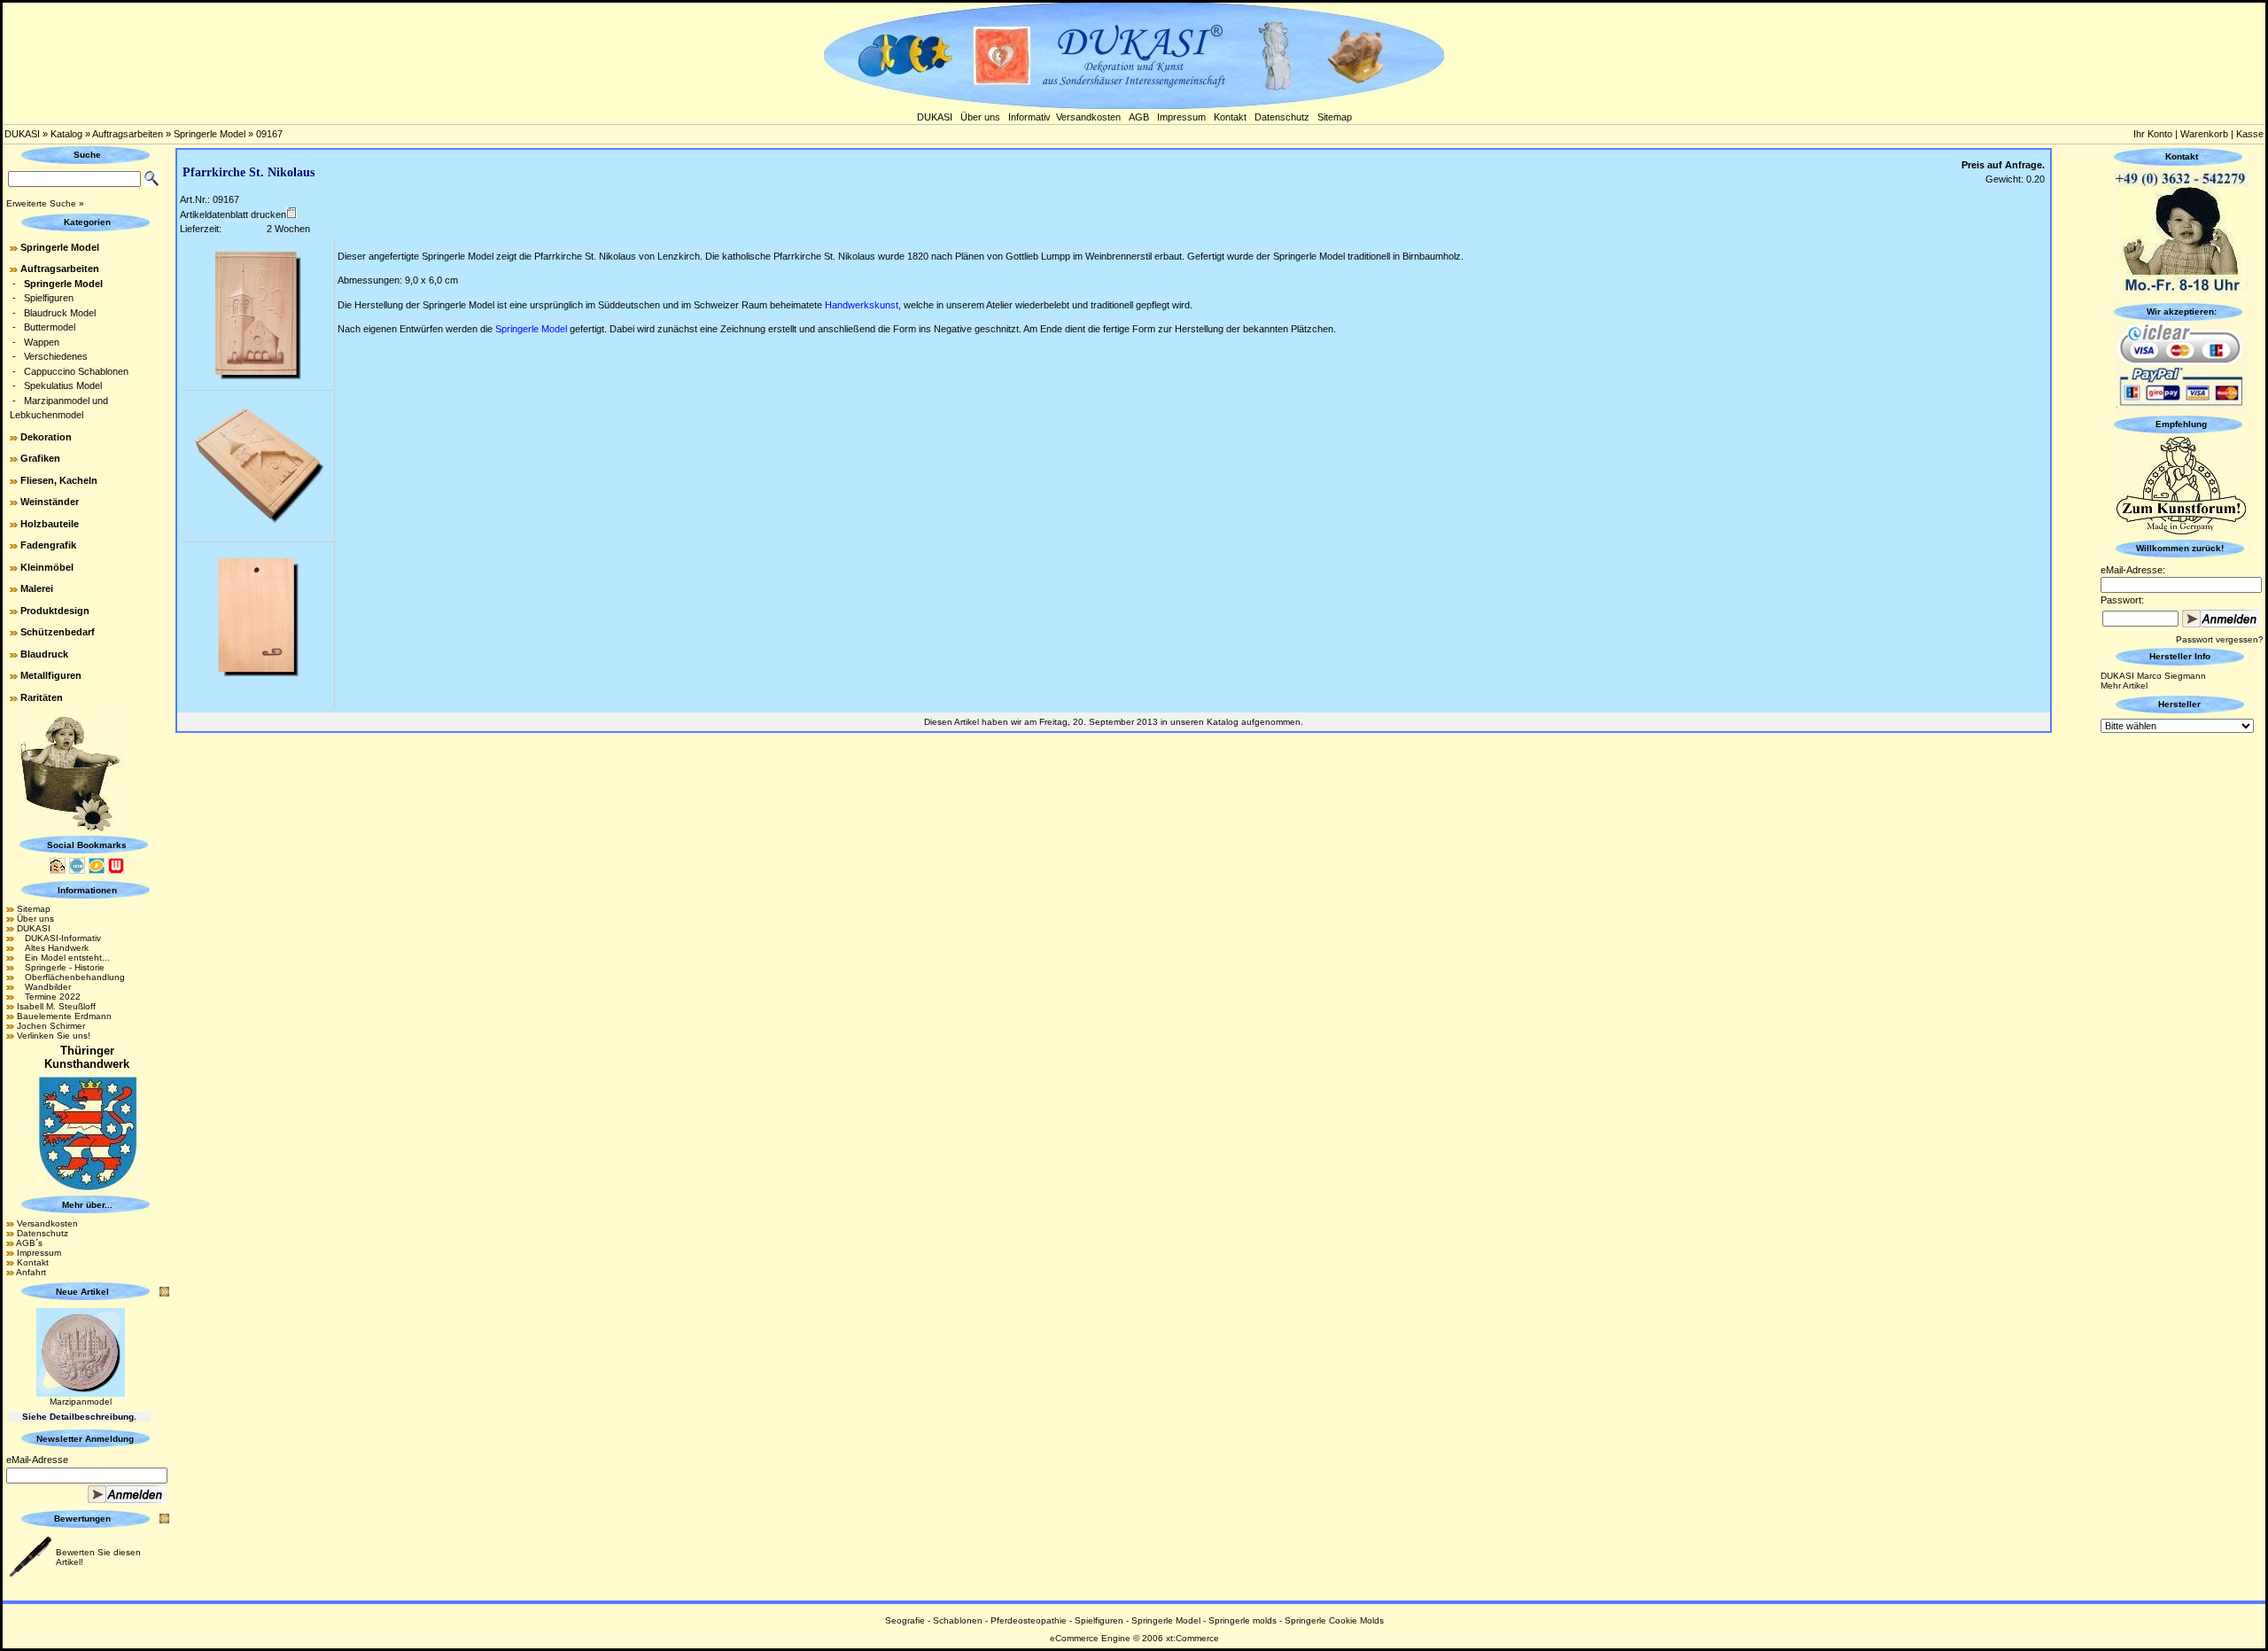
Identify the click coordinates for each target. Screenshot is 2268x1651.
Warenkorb (2204, 134)
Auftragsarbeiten (128, 134)
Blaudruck (44, 654)
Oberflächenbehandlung (71, 977)
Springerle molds (1243, 1620)
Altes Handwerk (53, 948)
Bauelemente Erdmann (64, 1016)
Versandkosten (1088, 117)
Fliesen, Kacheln (59, 480)
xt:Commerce (1192, 1638)
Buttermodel (50, 327)
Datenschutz (1282, 117)
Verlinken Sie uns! (54, 1036)
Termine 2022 (49, 997)
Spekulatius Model (63, 385)
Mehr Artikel (2124, 685)
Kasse (2250, 134)
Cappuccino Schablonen (76, 371)
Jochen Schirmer (51, 1026)
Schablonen (958, 1620)
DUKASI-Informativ (59, 938)
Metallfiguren (51, 675)
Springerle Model (210, 134)
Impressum (1181, 117)
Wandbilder (44, 987)
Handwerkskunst (862, 305)
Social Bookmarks (87, 845)
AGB (1139, 117)
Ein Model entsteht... (63, 958)
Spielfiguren (49, 298)
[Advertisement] (2181, 1002)
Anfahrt (31, 1272)
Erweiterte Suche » (45, 203)
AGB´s (29, 1243)
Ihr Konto (2153, 134)
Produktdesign (55, 611)
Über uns (980, 117)
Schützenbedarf (58, 632)
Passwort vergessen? (2220, 639)
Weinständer (50, 502)
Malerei (37, 588)
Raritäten (42, 697)
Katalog (66, 134)
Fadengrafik (48, 545)
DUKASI (935, 117)
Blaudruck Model (60, 313)
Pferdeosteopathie (1029, 1620)
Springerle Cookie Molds (1334, 1620)
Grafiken (40, 458)
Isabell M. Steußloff (56, 1006)
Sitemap (1335, 117)
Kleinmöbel (47, 567)
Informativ (1029, 117)
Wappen (42, 342)
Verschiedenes (56, 356)
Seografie (905, 1620)
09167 (269, 134)
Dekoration (46, 437)
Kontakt (1230, 117)
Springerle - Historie (61, 967)
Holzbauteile (50, 524)
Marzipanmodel (81, 1402)
